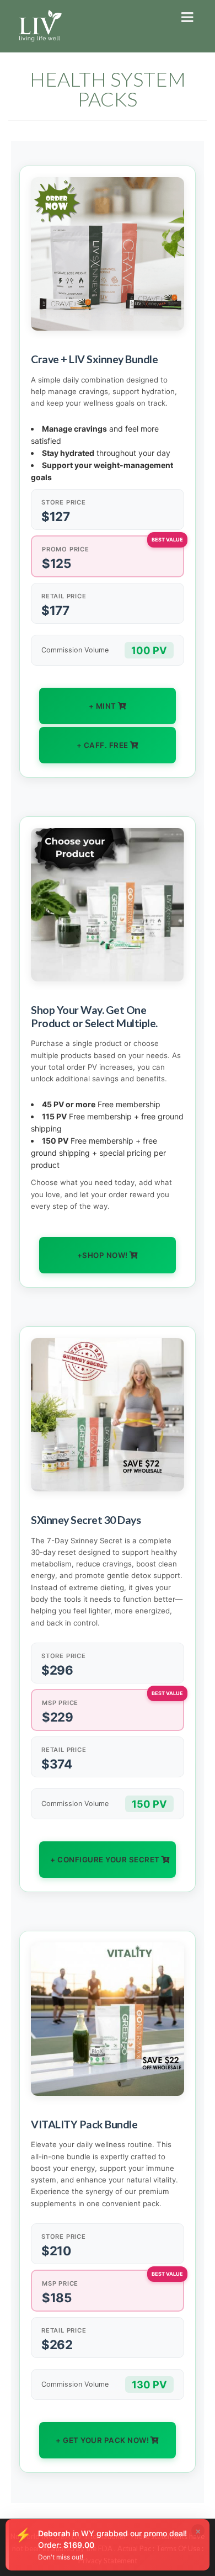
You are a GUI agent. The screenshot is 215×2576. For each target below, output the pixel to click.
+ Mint (103, 706)
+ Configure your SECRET (105, 1860)
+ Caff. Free (103, 745)
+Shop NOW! (103, 1255)
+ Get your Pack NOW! (102, 2440)
